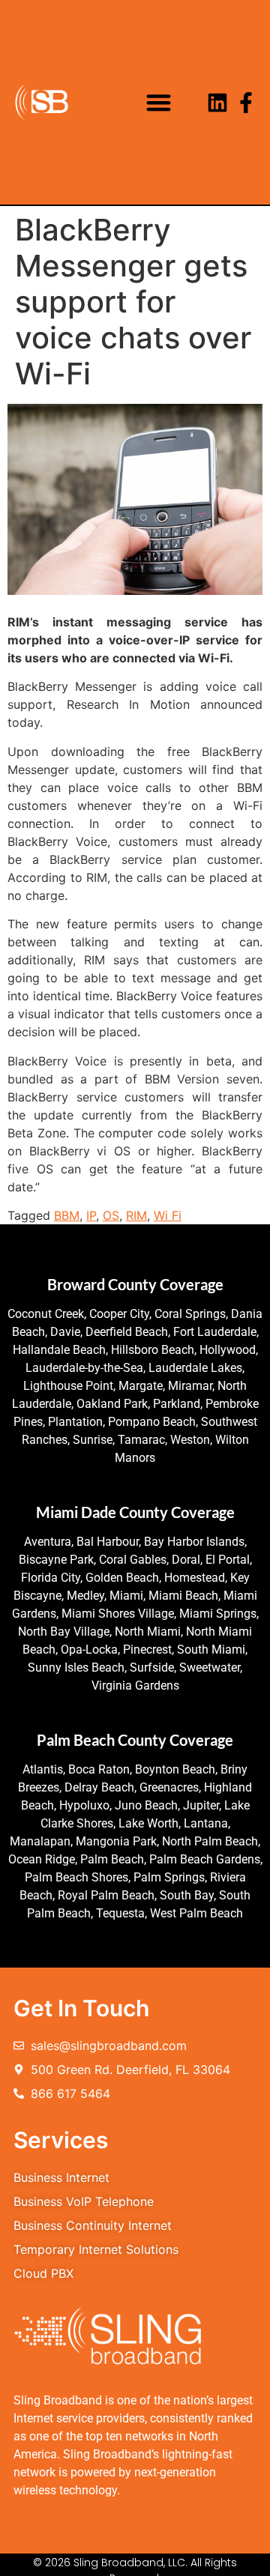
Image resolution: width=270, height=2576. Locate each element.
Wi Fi (168, 1215)
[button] (159, 102)
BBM (67, 1215)
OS (111, 1215)
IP (91, 1215)
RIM (136, 1215)
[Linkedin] (217, 103)
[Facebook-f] (246, 103)
